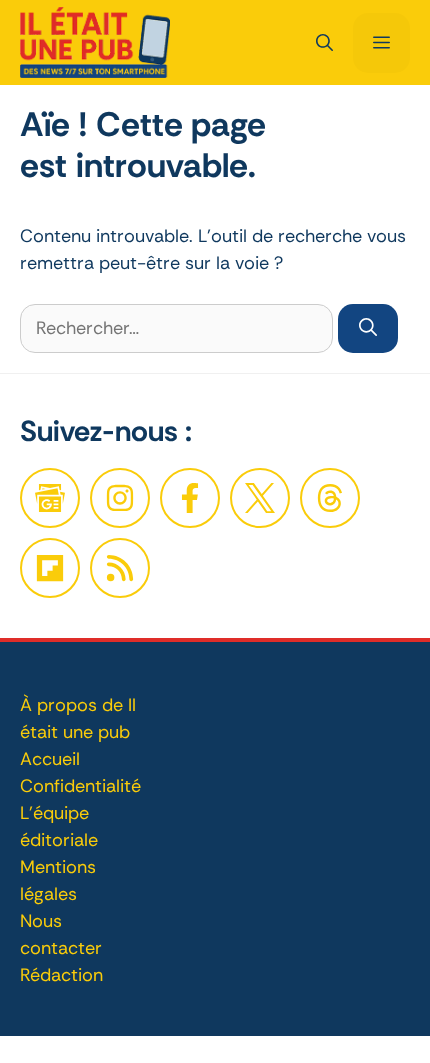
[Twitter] (260, 498)
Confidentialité (80, 786)
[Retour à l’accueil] (95, 41)
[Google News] (50, 498)
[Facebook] (120, 498)
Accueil (50, 759)
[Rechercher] (368, 328)
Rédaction (61, 975)
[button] (324, 43)
